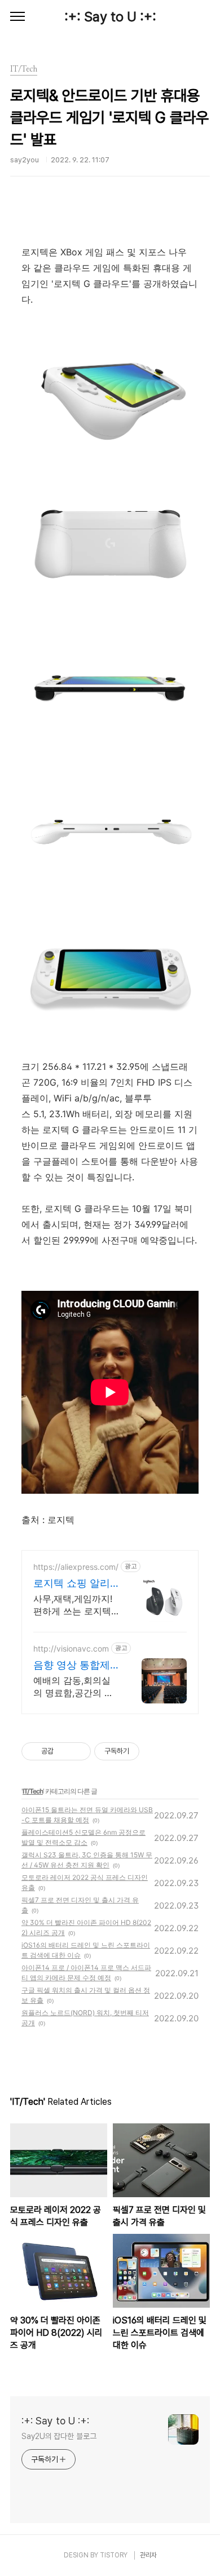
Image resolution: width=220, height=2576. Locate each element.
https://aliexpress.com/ (76, 1567)
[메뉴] (17, 17)
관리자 (148, 2555)
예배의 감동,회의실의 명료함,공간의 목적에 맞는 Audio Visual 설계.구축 (73, 1687)
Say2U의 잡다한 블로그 (59, 2436)
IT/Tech (33, 1791)
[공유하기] (64, 1751)
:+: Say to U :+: (110, 17)
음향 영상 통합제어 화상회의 (72, 1665)
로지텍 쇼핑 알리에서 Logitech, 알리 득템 (74, 1584)
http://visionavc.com (71, 1648)
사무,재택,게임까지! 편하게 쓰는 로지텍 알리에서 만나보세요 (75, 1605)
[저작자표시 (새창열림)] (144, 1751)
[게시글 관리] (78, 1751)
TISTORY (114, 2555)
